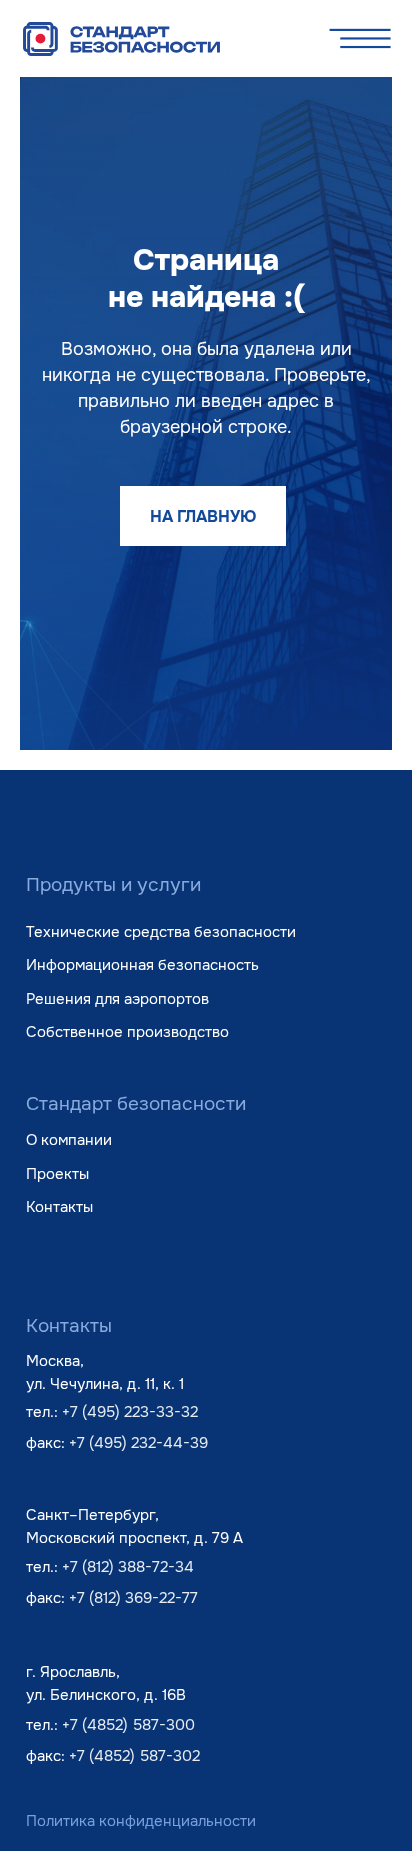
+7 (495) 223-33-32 (130, 1412)
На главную (203, 516)
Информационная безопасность (142, 965)
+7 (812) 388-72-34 (128, 1567)
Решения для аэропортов (117, 999)
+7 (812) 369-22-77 (133, 1598)
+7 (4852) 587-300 (128, 1725)
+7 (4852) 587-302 (134, 1756)
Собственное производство (127, 1032)
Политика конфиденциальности (141, 1821)
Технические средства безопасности (161, 932)
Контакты (59, 1207)
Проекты (57, 1174)
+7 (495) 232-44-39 (138, 1443)
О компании (69, 1140)
